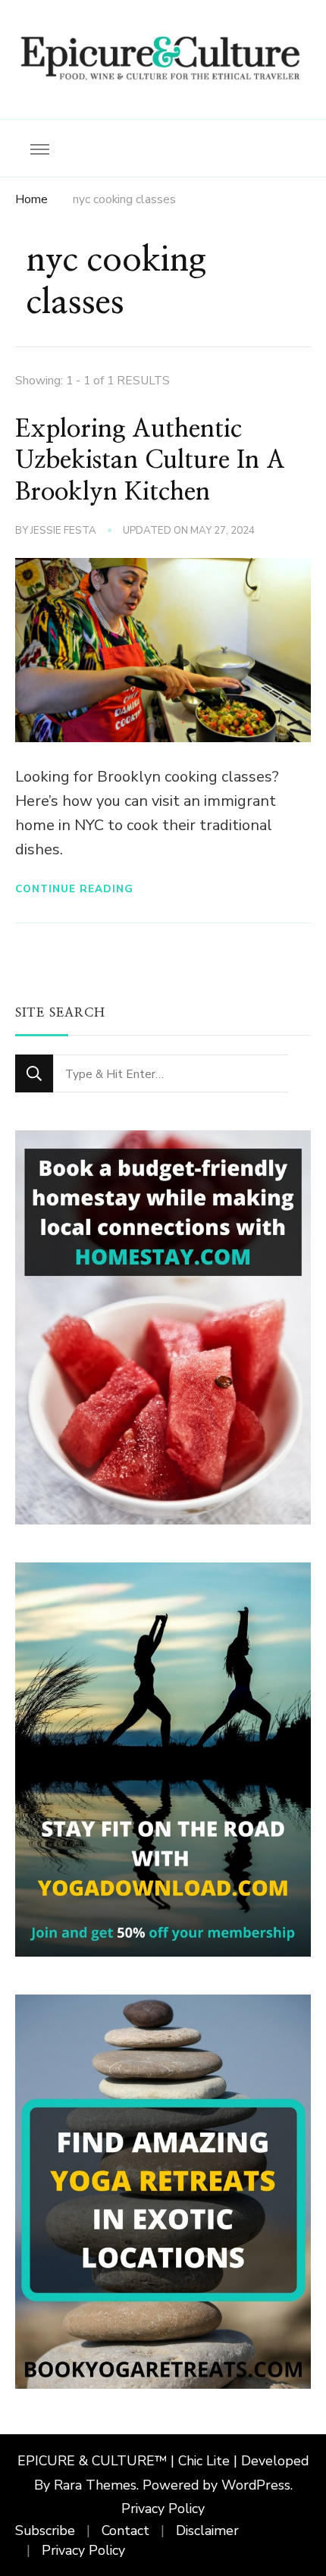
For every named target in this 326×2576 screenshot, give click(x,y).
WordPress (256, 2485)
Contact (125, 2531)
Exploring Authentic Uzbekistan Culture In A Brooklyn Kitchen (150, 461)
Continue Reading (74, 889)
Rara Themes (95, 2485)
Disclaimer (207, 2531)
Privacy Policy (163, 2509)
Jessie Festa (63, 531)
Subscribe (45, 2531)
